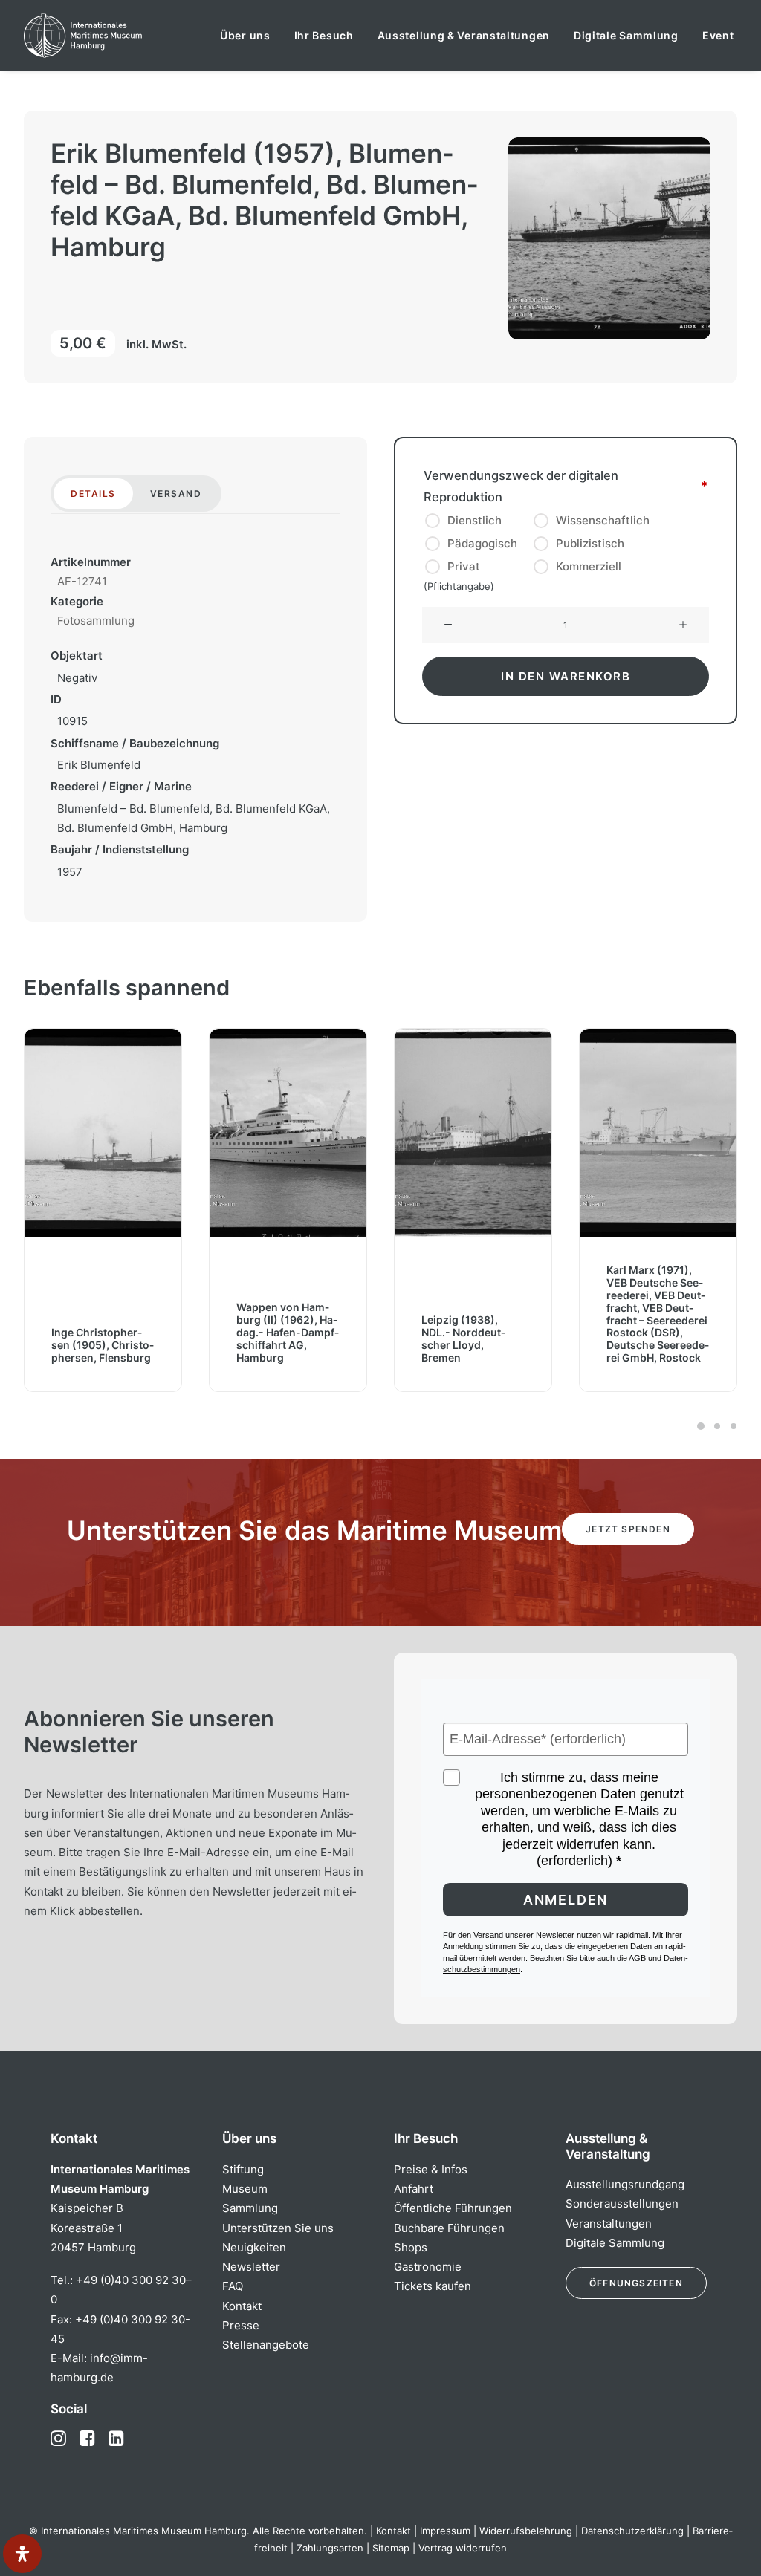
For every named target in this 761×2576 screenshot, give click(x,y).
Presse (241, 2325)
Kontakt (242, 2306)
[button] (448, 625)
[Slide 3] (731, 1426)
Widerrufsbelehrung (526, 2531)
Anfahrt (414, 2189)
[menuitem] (245, 36)
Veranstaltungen (609, 2224)
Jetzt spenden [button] (628, 1529)
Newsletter (251, 2267)
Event (718, 35)
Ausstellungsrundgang (625, 2184)
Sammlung (250, 2208)
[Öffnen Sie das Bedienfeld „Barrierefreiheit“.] (22, 2554)
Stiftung (243, 2169)
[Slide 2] (717, 1426)
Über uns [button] (245, 35)
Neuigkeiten (254, 2247)
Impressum (445, 2531)
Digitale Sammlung (626, 35)
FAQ (233, 2286)
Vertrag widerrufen (463, 2548)
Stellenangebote (266, 2345)
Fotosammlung (96, 621)
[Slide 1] (701, 1426)
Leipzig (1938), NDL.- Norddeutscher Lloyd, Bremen (278, 1339)
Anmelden (566, 1900)
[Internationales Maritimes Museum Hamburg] (112, 36)
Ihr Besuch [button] (324, 35)
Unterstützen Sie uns (278, 2228)
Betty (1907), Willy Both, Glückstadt (652, 1351)
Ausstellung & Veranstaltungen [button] (464, 35)
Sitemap (391, 2548)
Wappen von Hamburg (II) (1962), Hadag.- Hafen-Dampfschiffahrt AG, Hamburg (103, 1333)
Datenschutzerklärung (632, 2531)
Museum (245, 2189)
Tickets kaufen (433, 2286)
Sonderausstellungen (622, 2203)
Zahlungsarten (330, 2548)
